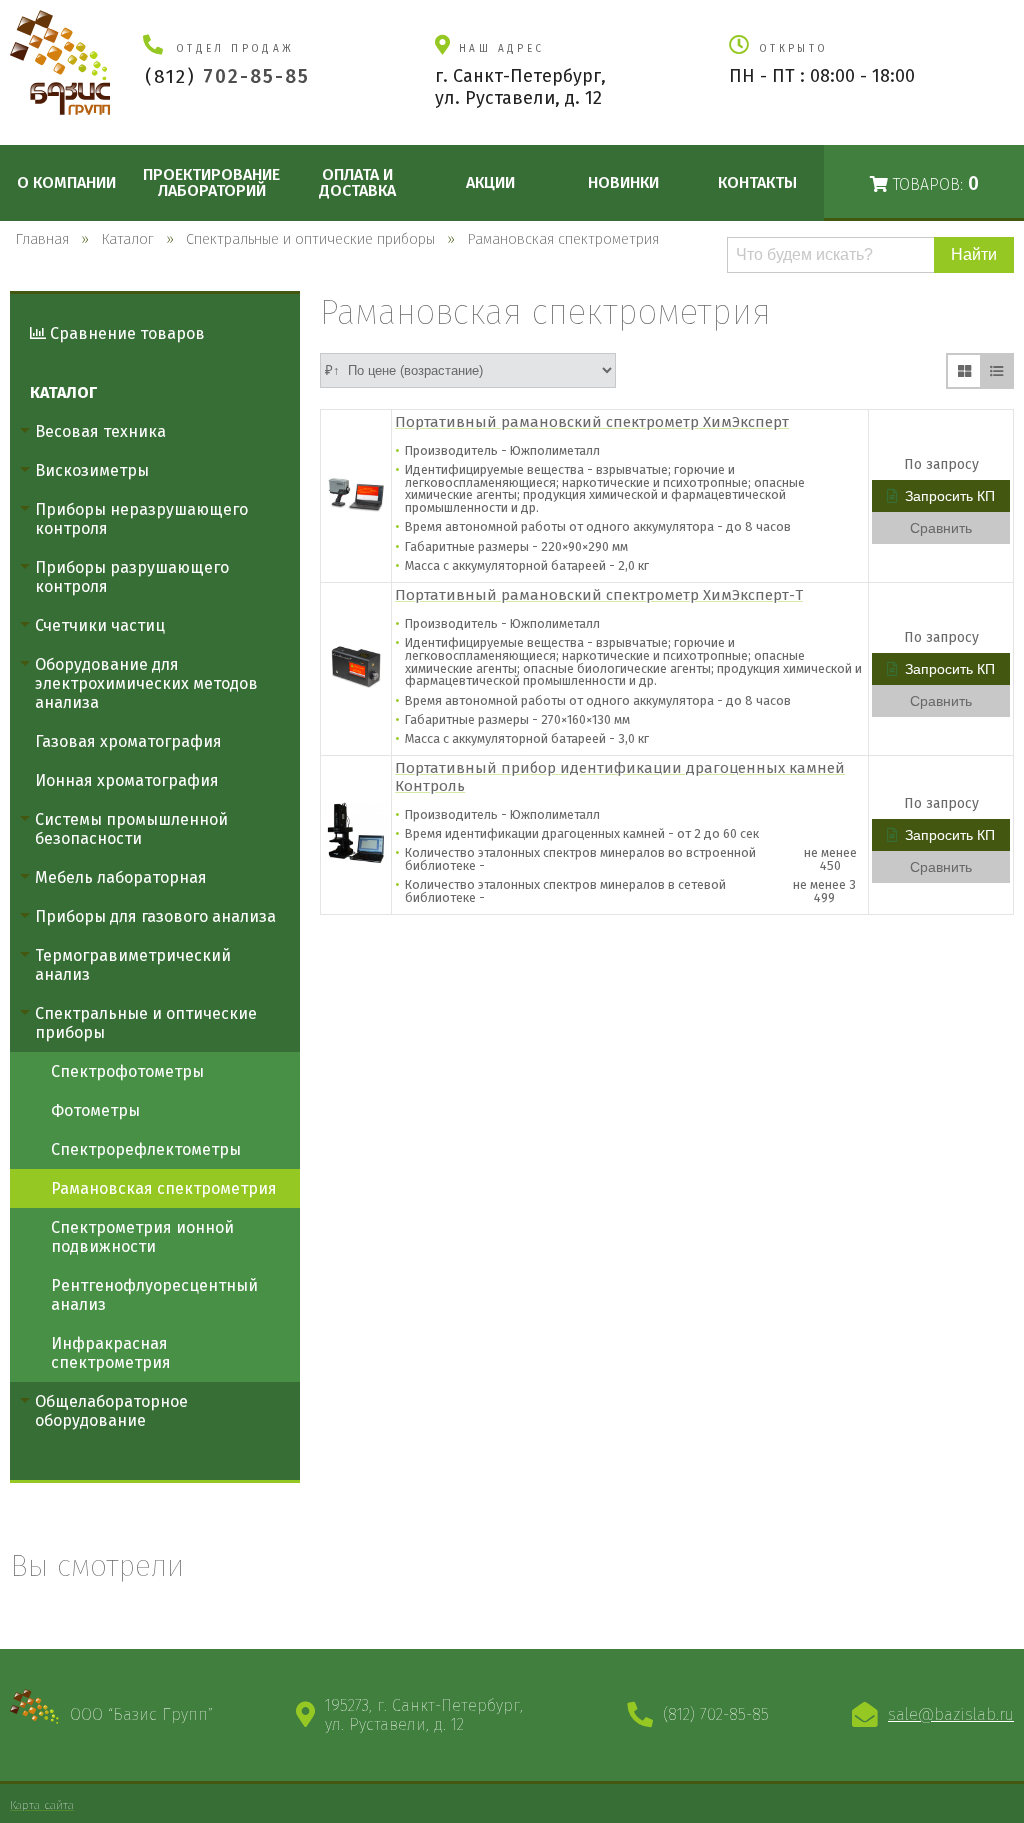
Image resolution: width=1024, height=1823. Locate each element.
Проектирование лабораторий (211, 182)
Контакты (757, 182)
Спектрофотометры (127, 1071)
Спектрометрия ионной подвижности (142, 1237)
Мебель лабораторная (121, 877)
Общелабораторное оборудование (111, 1411)
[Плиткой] (964, 371)
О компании (66, 182)
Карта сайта (42, 1805)
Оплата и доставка (357, 182)
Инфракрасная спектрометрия (111, 1353)
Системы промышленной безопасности (131, 829)
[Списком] (996, 371)
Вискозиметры (92, 470)
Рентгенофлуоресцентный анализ (154, 1295)
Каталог (63, 392)
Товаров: (933, 183)
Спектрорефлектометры (146, 1149)
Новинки (623, 182)
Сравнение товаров (125, 333)
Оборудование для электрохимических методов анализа (146, 683)
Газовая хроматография (128, 741)
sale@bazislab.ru (951, 1714)
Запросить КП (950, 496)
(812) (227, 76)
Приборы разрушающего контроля (132, 577)
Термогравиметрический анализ (133, 965)
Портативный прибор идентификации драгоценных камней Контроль (620, 777)
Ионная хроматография (127, 780)
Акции (490, 182)
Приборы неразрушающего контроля (141, 519)
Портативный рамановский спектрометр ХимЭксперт (592, 422)
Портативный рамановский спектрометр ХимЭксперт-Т (599, 595)
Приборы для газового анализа (155, 916)
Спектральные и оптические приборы (146, 1023)
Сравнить (941, 528)
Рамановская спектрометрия (164, 1188)
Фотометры (95, 1110)
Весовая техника (100, 431)
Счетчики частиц (100, 625)
